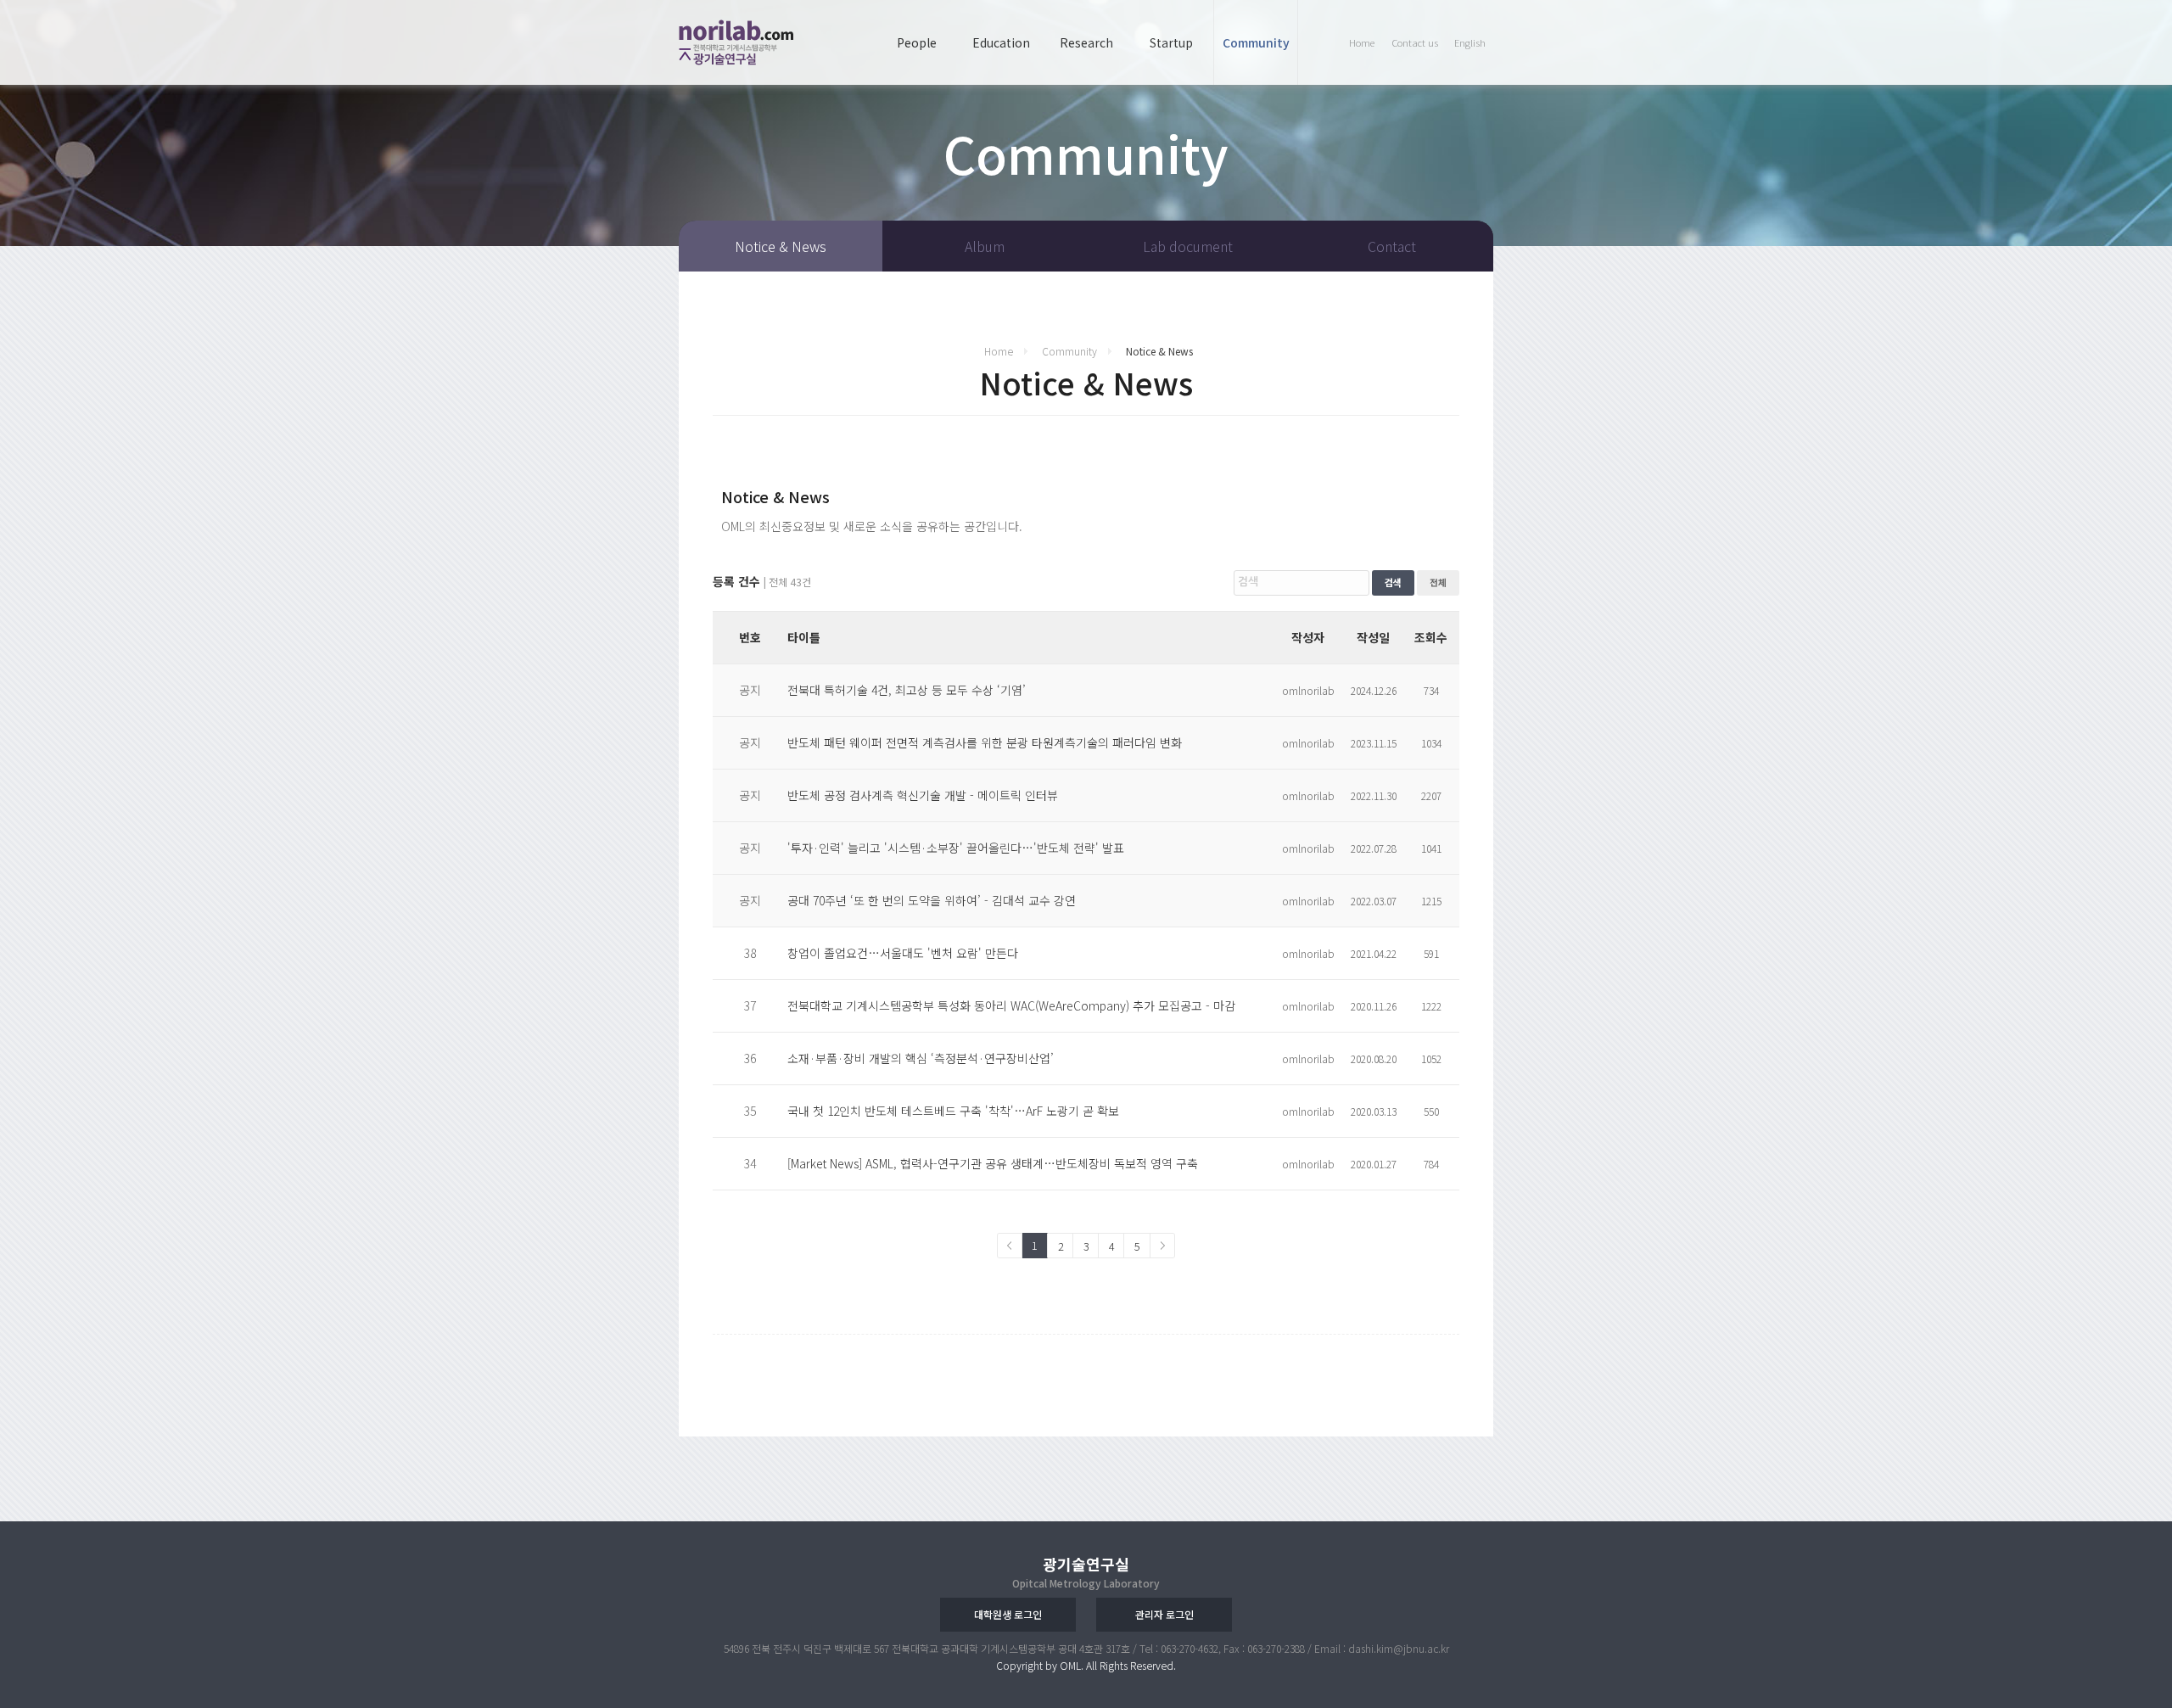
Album (985, 246)
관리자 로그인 (1164, 1614)
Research (1086, 42)
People (917, 42)
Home (1362, 42)
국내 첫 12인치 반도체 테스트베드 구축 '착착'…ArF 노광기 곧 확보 (953, 1111)
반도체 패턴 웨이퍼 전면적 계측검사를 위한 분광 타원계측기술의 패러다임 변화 (985, 742)
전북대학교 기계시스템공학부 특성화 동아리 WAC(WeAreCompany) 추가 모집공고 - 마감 (1011, 1005)
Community (1256, 42)
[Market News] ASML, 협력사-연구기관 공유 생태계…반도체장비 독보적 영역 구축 (993, 1163)
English (1470, 42)
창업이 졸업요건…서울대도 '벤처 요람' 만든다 (903, 953)
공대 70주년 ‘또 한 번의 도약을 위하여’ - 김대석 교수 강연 (932, 900)
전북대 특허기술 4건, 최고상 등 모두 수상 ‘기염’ (907, 690)
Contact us (1415, 42)
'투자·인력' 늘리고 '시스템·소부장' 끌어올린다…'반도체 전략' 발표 (956, 848)
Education (1001, 42)
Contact (1392, 246)
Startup (1171, 42)
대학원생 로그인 (1008, 1614)
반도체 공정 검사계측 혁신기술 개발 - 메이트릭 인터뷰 (923, 795)
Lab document (1188, 246)
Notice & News (781, 246)
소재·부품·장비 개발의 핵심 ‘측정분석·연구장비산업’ (921, 1058)
